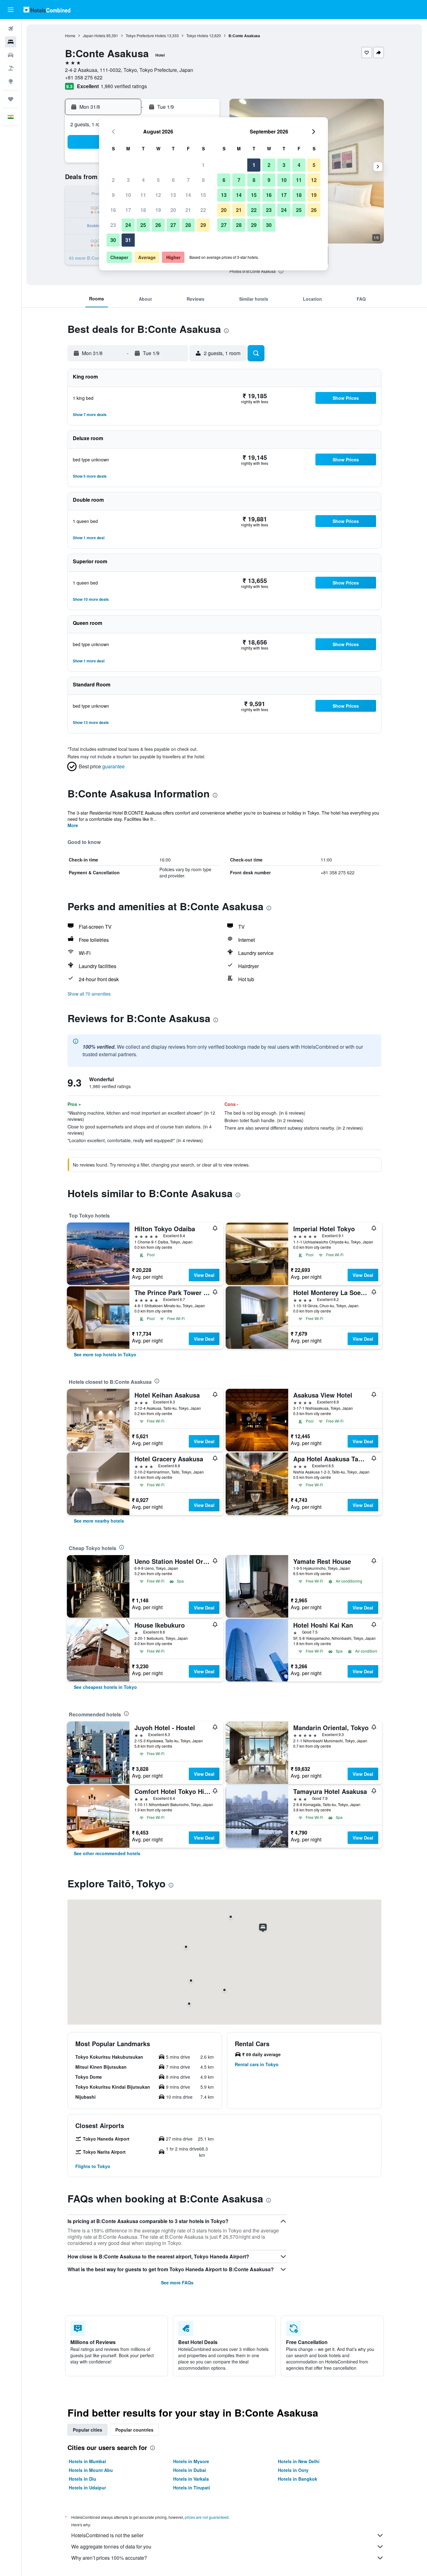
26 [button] (158, 225)
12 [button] (158, 195)
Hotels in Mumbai (87, 2461)
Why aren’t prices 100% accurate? (109, 2558)
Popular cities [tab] (88, 2430)
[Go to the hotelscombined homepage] (47, 10)
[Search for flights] (11, 29)
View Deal (204, 1275)
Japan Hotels (94, 35)
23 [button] (113, 225)
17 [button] (128, 210)
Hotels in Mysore (191, 2461)
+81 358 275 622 (84, 77)
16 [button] (113, 210)
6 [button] (173, 180)
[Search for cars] (11, 55)
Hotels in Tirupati (192, 2488)
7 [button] (188, 180)
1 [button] (203, 165)
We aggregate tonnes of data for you (111, 2546)
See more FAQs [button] (177, 2282)
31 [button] (128, 240)
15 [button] (203, 195)
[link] (105, 1354)
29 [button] (203, 225)
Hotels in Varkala (191, 2479)
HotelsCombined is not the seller (107, 2535)
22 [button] (203, 210)
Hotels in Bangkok (298, 2479)
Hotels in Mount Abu (91, 2470)
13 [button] (173, 195)
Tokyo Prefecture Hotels (146, 35)
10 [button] (128, 195)
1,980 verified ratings (124, 86)
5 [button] (158, 180)
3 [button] (128, 180)
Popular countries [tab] (134, 2430)
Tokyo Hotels (197, 35)
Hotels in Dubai (190, 2470)
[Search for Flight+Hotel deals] (11, 68)
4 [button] (143, 180)
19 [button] (158, 210)
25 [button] (143, 225)
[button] (11, 10)
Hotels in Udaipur (87, 2488)
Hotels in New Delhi (299, 2461)
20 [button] (173, 210)
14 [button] (188, 195)
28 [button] (188, 225)
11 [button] (143, 195)
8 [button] (203, 180)
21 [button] (188, 210)
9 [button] (113, 195)
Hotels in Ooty (293, 2470)
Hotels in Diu (83, 2479)
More (73, 825)
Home (70, 35)
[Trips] (11, 99)
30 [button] (113, 240)
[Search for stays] (11, 42)
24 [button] (128, 225)
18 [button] (143, 210)
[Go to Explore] (11, 81)
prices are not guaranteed (207, 2517)
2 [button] (113, 180)
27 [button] (173, 225)
